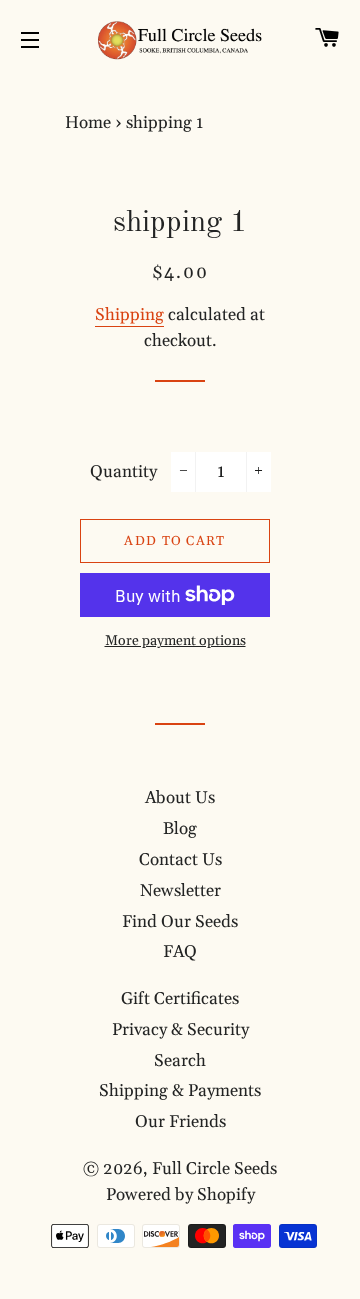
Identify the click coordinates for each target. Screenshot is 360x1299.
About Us (180, 798)
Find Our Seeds (180, 922)
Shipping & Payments (180, 1091)
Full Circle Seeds (214, 1169)
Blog (180, 829)
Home (88, 123)
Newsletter (180, 891)
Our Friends (180, 1122)
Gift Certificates (180, 999)
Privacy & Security (180, 1030)
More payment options (175, 641)
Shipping (129, 315)
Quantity (123, 472)
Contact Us (180, 860)
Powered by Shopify (180, 1195)
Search (180, 1061)
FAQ (180, 952)
